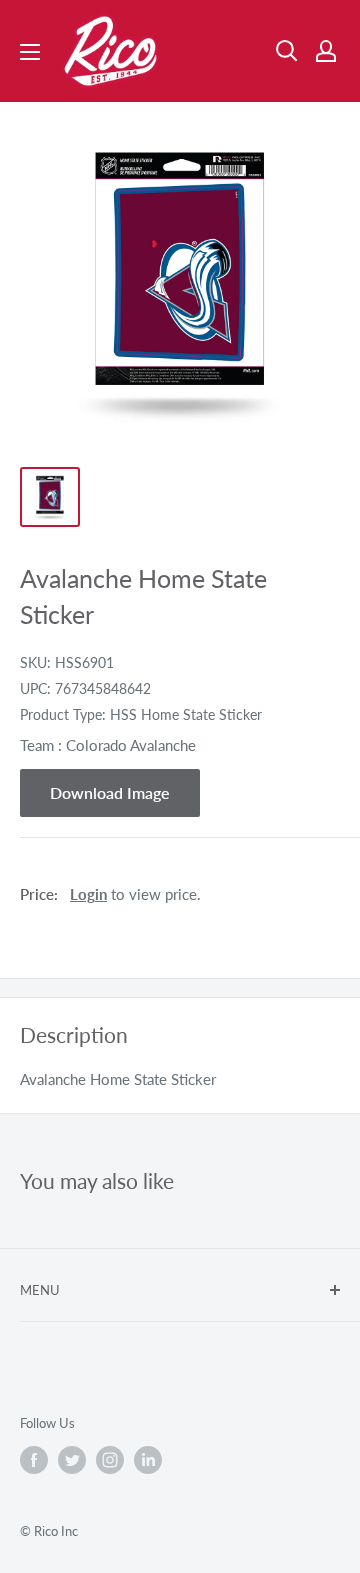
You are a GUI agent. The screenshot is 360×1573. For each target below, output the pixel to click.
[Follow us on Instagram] (110, 1460)
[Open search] (287, 51)
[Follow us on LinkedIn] (148, 1460)
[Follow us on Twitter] (72, 1460)
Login (88, 894)
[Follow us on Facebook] (34, 1460)
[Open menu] (30, 52)
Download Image (110, 792)
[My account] (326, 51)
